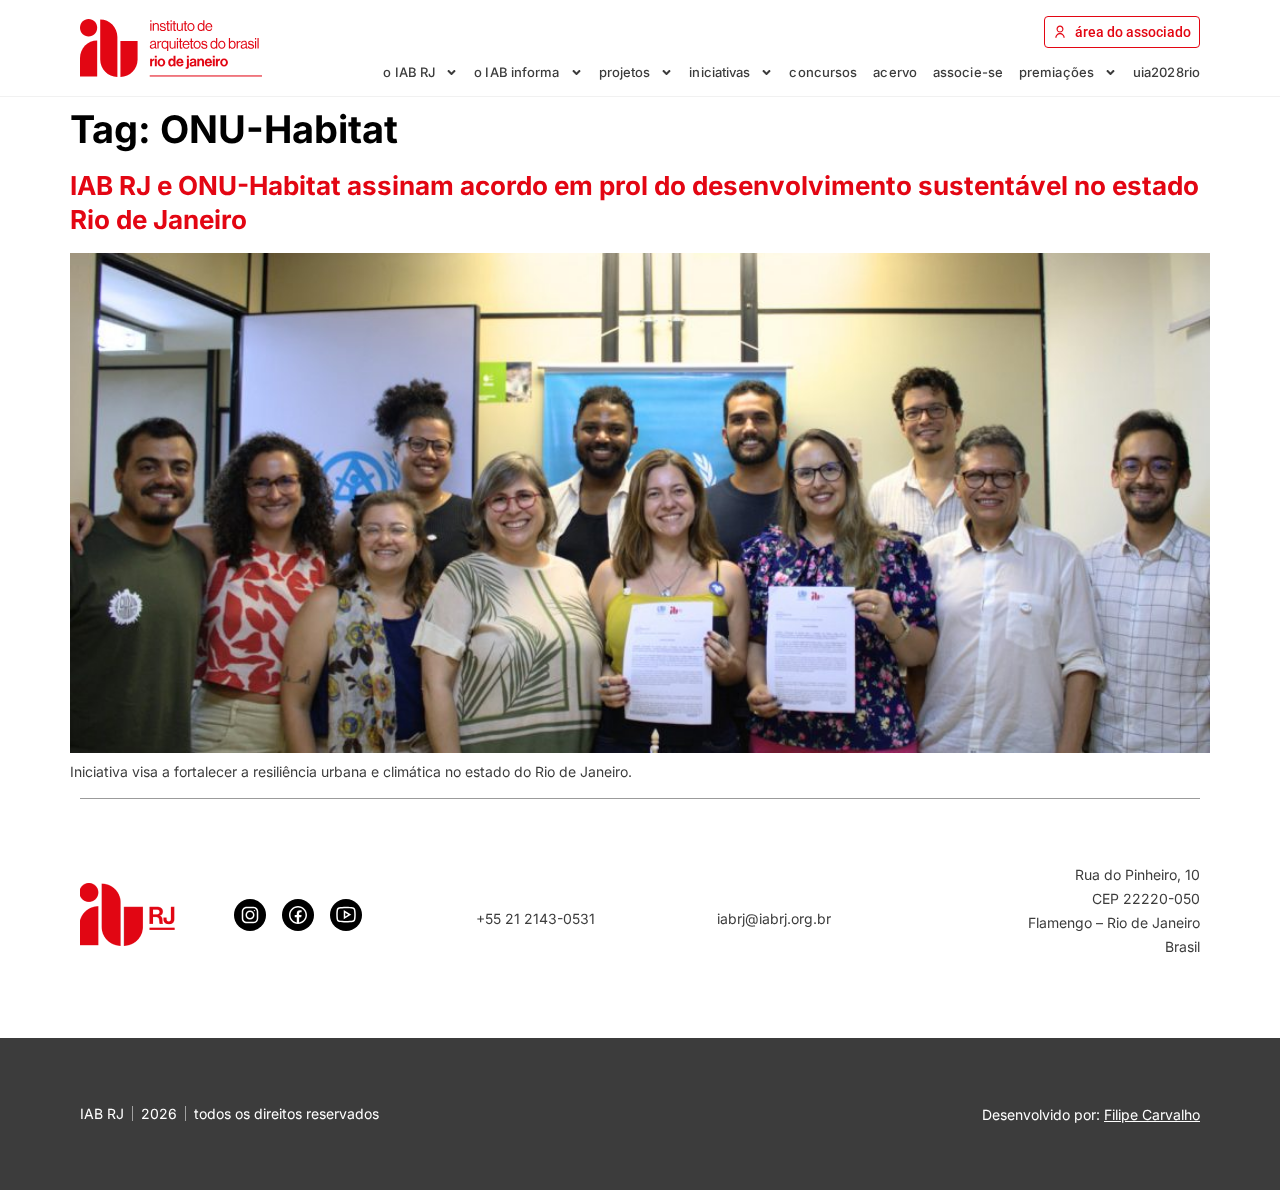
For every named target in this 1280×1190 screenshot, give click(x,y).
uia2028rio (1166, 72)
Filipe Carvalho (1152, 1114)
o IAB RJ (409, 72)
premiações (1056, 72)
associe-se (968, 72)
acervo (895, 72)
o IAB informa (516, 72)
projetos (625, 72)
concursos (823, 72)
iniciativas (719, 72)
